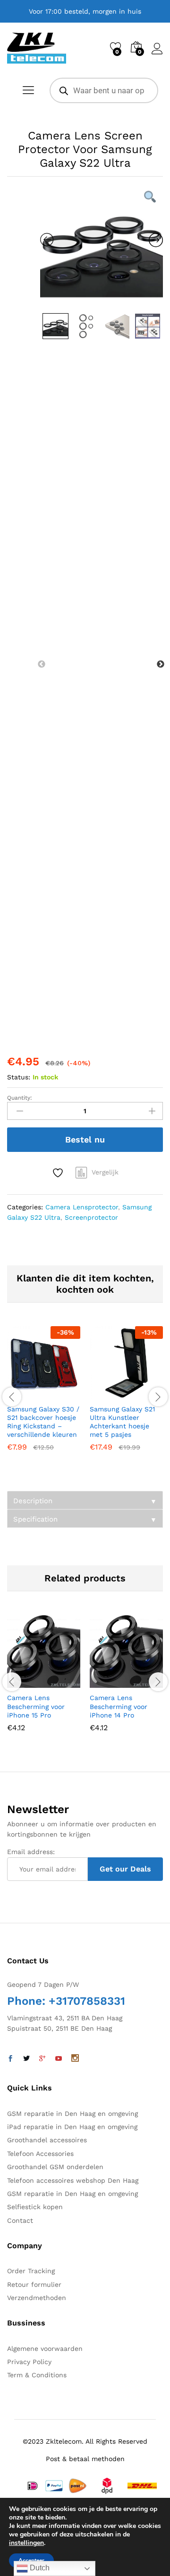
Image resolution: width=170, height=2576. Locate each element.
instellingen (26, 2543)
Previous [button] (42, 664)
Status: (19, 1077)
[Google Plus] (42, 2059)
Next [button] (161, 664)
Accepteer (31, 2560)
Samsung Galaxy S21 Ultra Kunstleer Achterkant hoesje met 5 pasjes (122, 1422)
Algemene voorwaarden (45, 2349)
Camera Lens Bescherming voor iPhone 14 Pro (119, 1706)
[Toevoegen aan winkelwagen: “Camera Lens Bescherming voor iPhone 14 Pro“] (103, 1682)
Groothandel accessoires (47, 2140)
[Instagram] (75, 2059)
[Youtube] (59, 2059)
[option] (102, 247)
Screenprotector (91, 1217)
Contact (20, 2220)
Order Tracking (31, 2271)
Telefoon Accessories (40, 2154)
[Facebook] (10, 2059)
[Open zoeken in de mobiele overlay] (104, 90)
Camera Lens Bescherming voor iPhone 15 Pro (36, 1706)
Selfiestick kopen (35, 2207)
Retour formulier (34, 2284)
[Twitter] (26, 2059)
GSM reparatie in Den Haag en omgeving (72, 2114)
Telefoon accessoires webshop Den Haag (73, 2180)
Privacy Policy (29, 2362)
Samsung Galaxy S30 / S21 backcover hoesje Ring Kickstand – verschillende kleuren (43, 1422)
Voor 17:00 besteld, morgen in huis (85, 11)
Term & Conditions (37, 2375)
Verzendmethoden (37, 2298)
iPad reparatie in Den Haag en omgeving (72, 2127)
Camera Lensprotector (82, 1207)
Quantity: (20, 1098)
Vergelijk (105, 1172)
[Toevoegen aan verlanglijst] (59, 1173)
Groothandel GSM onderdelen (55, 2167)
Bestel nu (85, 1139)
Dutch (39, 2568)
